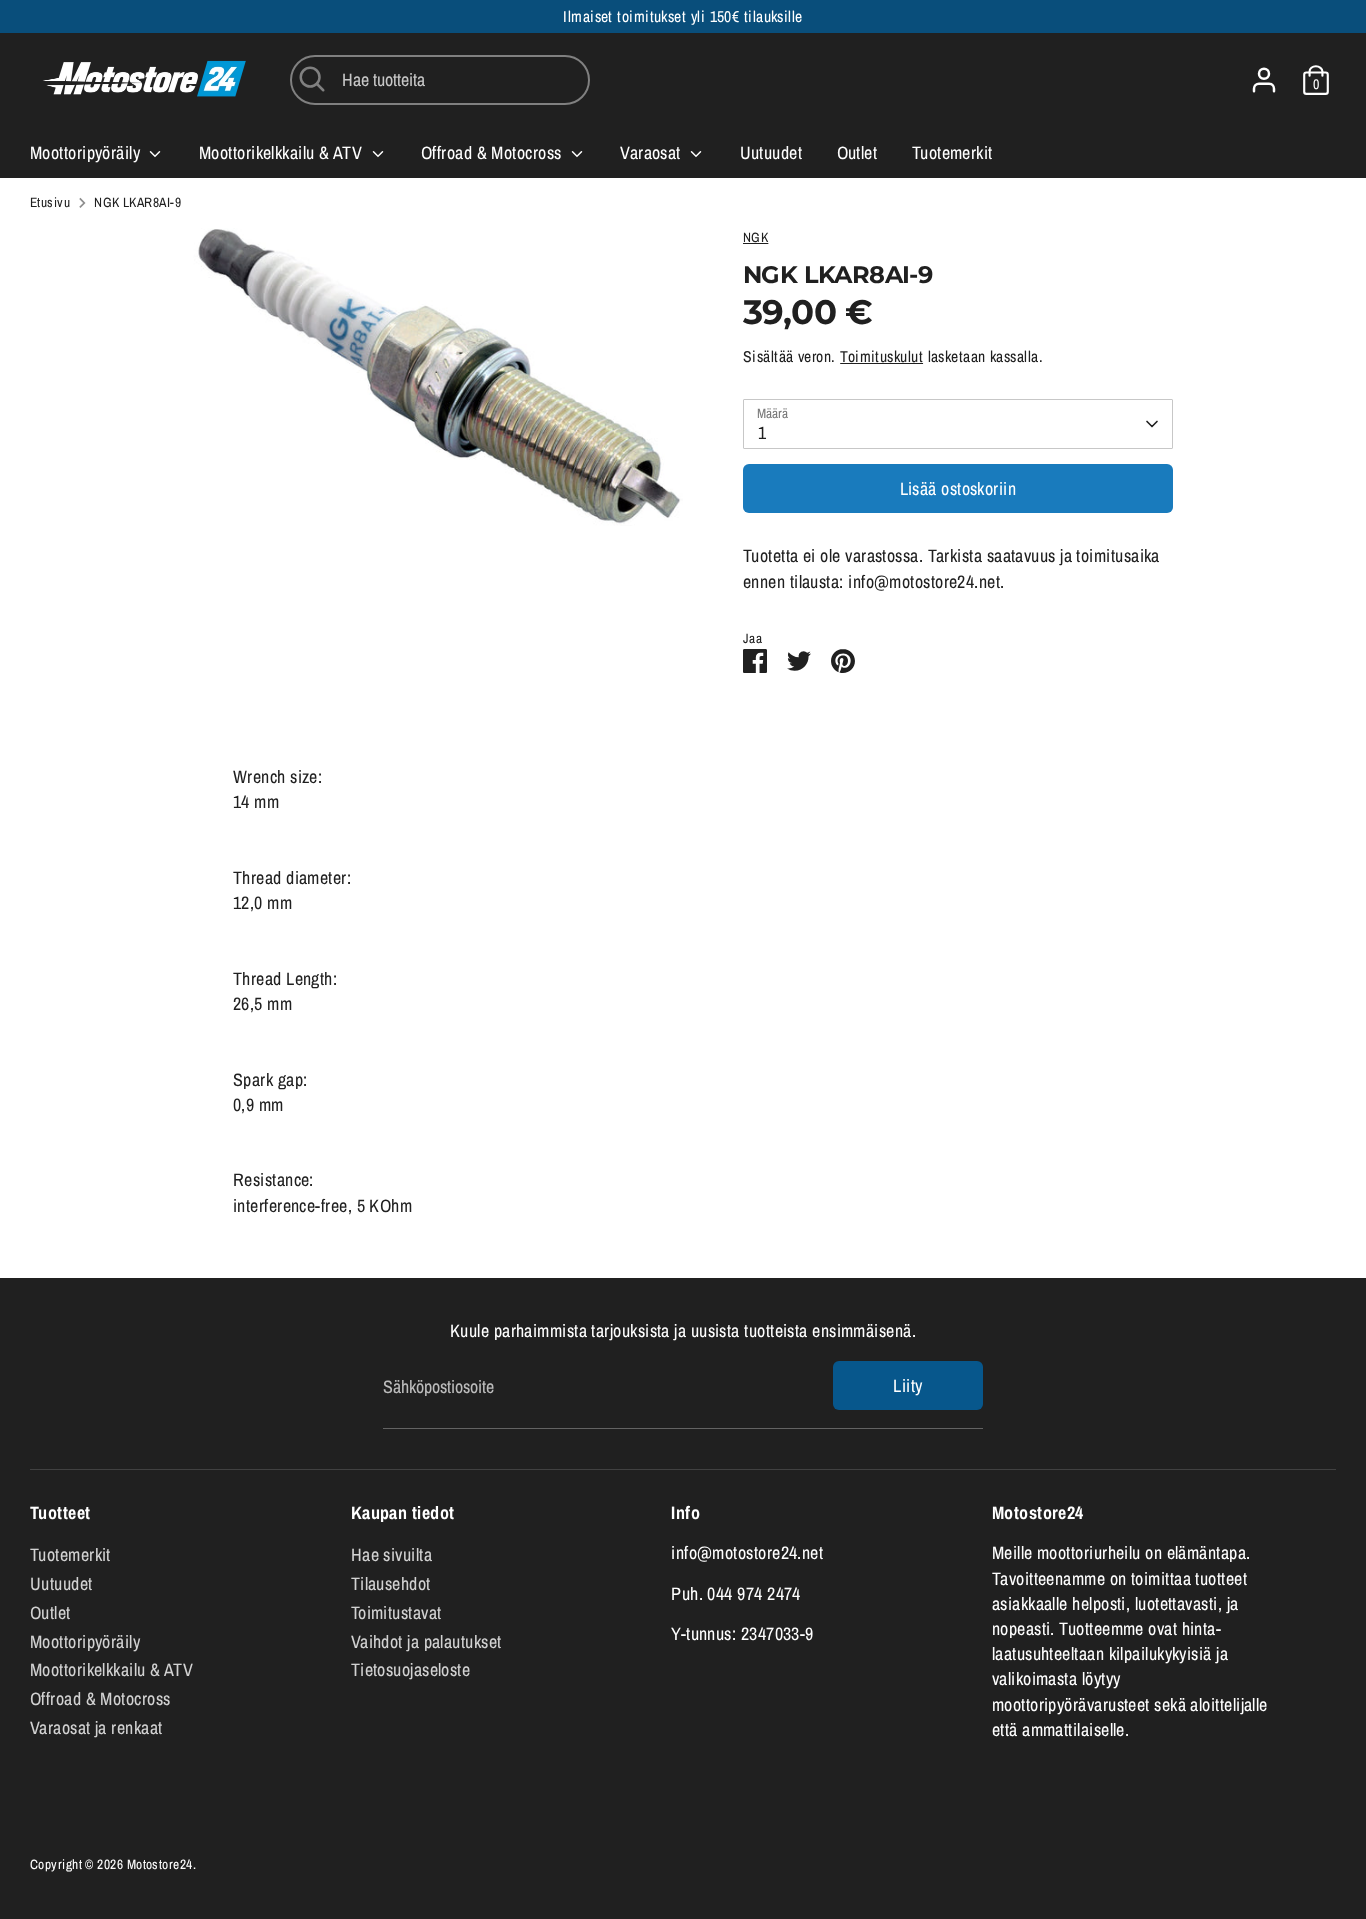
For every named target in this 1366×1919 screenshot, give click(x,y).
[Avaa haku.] (312, 79)
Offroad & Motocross (493, 152)
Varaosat (652, 152)
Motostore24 (160, 1864)
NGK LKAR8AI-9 (137, 202)
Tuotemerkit (952, 152)
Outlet (857, 152)
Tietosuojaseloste (411, 1669)
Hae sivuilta (391, 1554)
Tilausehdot (391, 1583)
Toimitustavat (396, 1612)
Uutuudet (771, 152)
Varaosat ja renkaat (96, 1727)
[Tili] (1264, 80)
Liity (907, 1385)
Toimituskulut (881, 356)
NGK (755, 237)
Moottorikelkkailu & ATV (283, 152)
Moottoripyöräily (87, 152)
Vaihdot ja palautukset (426, 1641)
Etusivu (50, 202)
